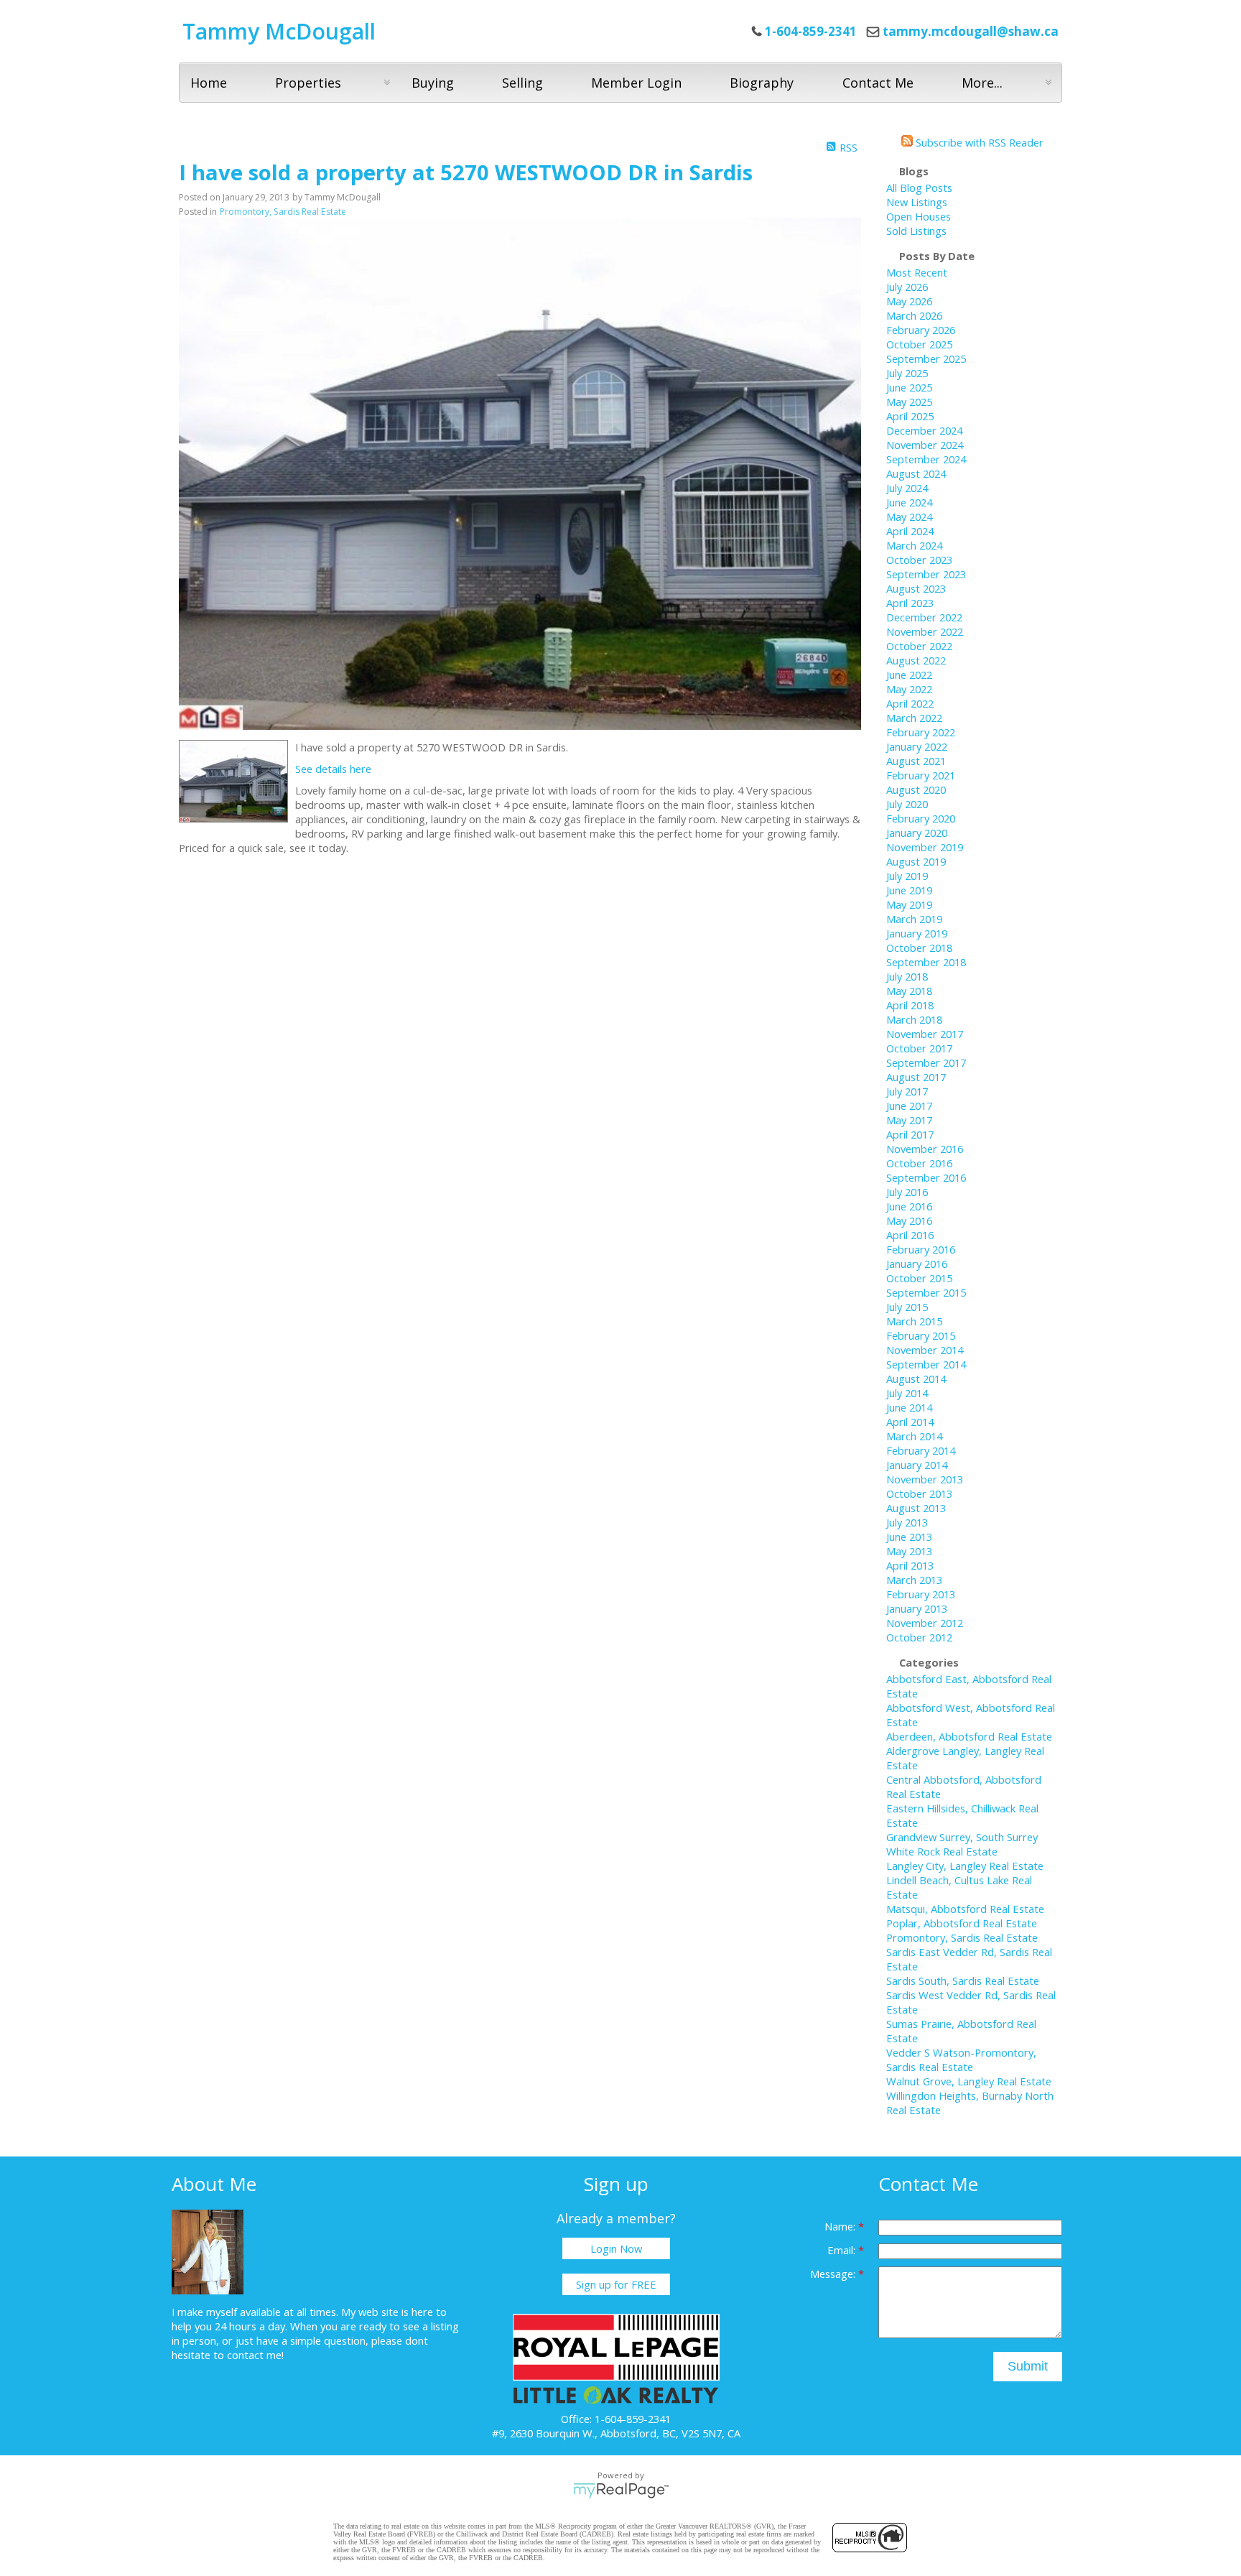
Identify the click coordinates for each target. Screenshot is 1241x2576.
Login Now (616, 2248)
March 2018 (914, 1019)
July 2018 (907, 976)
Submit (1028, 2366)
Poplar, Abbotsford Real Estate (962, 1923)
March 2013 (914, 1580)
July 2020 (907, 804)
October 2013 (919, 1493)
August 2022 (916, 660)
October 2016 (919, 1163)
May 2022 (909, 689)
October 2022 (919, 646)
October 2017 (919, 1048)
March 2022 (914, 718)
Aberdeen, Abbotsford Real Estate (969, 1736)
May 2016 (909, 1220)
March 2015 (914, 1321)
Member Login (636, 83)
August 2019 (916, 861)
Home (209, 83)
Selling (522, 83)
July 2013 (907, 1522)
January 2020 (917, 833)
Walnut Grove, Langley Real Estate (969, 2081)
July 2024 (907, 488)
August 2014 (916, 1379)
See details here (333, 769)
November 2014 (925, 1350)
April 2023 (910, 603)
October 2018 (919, 948)
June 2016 (909, 1206)
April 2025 (910, 416)
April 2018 (910, 1005)
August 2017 (916, 1077)
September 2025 (926, 358)
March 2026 (914, 315)
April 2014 (910, 1422)
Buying (433, 83)
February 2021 (921, 775)
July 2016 (907, 1192)
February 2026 (921, 330)
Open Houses (919, 216)
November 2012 (925, 1623)
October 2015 (919, 1278)
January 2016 (917, 1264)
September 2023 (926, 574)
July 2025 (907, 373)
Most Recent (917, 272)
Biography (762, 83)
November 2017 (925, 1034)
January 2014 (917, 1465)
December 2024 (924, 430)
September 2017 (926, 1062)
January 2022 (917, 746)
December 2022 (924, 617)
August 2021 (916, 761)
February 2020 (921, 818)
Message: (834, 2274)
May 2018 (909, 991)
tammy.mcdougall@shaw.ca (971, 31)
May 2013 (909, 1551)
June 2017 (909, 1106)
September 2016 (926, 1177)
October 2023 (919, 560)
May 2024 (909, 516)
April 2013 (910, 1565)
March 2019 (914, 919)
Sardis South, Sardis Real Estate (963, 1980)
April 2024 (910, 531)
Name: (841, 2226)
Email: (843, 2250)
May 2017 (909, 1120)
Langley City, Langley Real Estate (965, 1866)
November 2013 (925, 1479)
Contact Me (878, 83)
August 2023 (916, 588)
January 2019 (917, 933)
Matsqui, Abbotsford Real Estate (965, 1909)
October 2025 (919, 344)
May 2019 (909, 904)
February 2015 (921, 1335)
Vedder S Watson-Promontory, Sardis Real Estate (961, 2060)
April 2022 (910, 703)
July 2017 (907, 1091)
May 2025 (909, 402)
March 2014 (914, 1436)
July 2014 (907, 1393)
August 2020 (916, 789)
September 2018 (926, 962)
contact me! (255, 2355)
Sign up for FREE (616, 2284)
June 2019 (909, 890)
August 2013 (916, 1508)
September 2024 (926, 459)
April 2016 (910, 1235)
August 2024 (916, 473)
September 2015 (926, 1292)
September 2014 (926, 1364)
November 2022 (925, 631)
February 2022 (921, 732)
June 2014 (909, 1407)
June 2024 (909, 502)
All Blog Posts (919, 187)
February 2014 (921, 1450)
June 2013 (909, 1537)
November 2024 (925, 445)
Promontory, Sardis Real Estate (283, 212)
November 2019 (925, 847)
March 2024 (914, 545)
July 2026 (907, 287)
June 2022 (909, 675)
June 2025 (909, 387)
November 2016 (925, 1149)
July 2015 (907, 1307)
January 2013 (917, 1608)
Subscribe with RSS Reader (978, 142)
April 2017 (910, 1134)
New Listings (917, 202)
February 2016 (921, 1249)
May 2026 (909, 301)
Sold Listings (916, 231)
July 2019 (907, 876)
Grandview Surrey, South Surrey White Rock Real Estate (962, 1844)
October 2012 (919, 1637)
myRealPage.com (621, 2491)
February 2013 (921, 1594)
